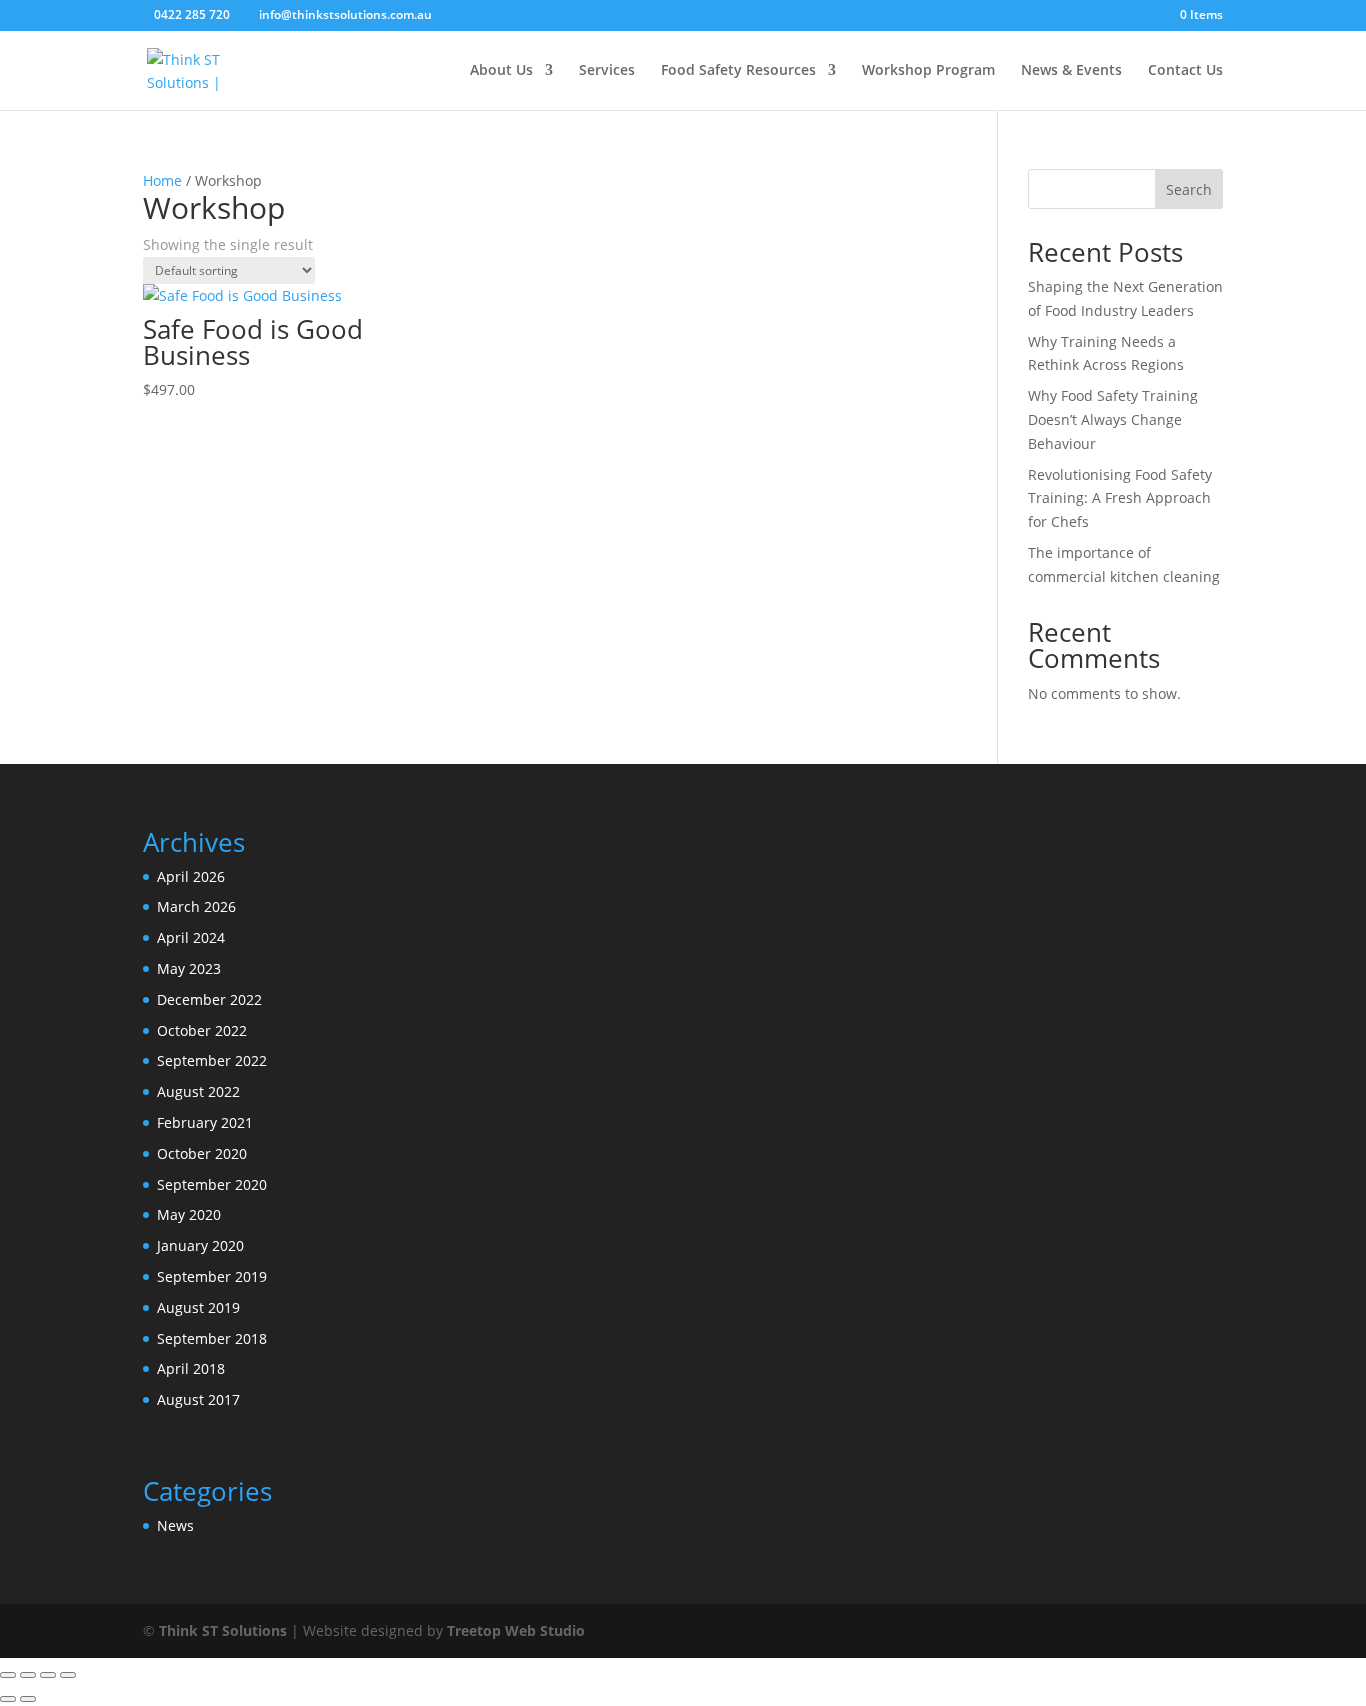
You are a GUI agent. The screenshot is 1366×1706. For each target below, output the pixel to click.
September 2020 (212, 1184)
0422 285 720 (192, 14)
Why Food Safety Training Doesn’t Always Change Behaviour (1113, 419)
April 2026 (191, 876)
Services (607, 71)
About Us (501, 71)
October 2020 (202, 1153)
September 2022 (212, 1060)
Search (1189, 189)
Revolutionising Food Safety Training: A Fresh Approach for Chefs (1120, 498)
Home (162, 180)
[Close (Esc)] (68, 1675)
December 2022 (209, 999)
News (175, 1525)
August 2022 (198, 1091)
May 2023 (189, 968)
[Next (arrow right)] (28, 1699)
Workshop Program (928, 71)
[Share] (48, 1675)
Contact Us (1185, 71)
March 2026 (196, 906)
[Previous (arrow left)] (8, 1699)
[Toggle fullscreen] (28, 1675)
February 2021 (205, 1122)
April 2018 (191, 1368)
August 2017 (198, 1399)
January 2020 (200, 1245)
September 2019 (212, 1276)
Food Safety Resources (738, 71)
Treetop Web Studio (516, 1630)
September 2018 (212, 1338)
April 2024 (191, 937)
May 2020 (189, 1214)
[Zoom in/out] (8, 1675)
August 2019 (198, 1307)
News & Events (1071, 71)
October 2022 (202, 1030)
